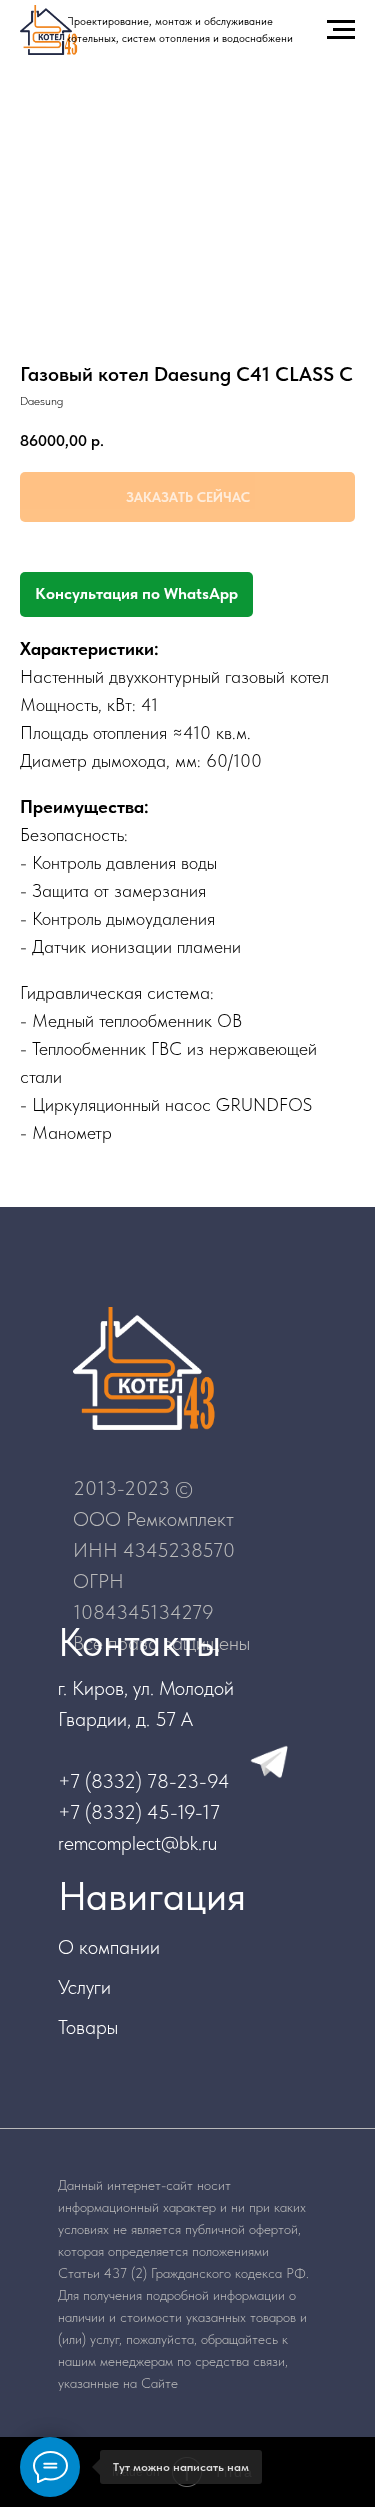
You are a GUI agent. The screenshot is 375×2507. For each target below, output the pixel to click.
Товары (88, 2027)
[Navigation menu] (341, 30)
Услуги (84, 1987)
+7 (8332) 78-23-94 (144, 1781)
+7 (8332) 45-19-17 (139, 1812)
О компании (109, 1947)
